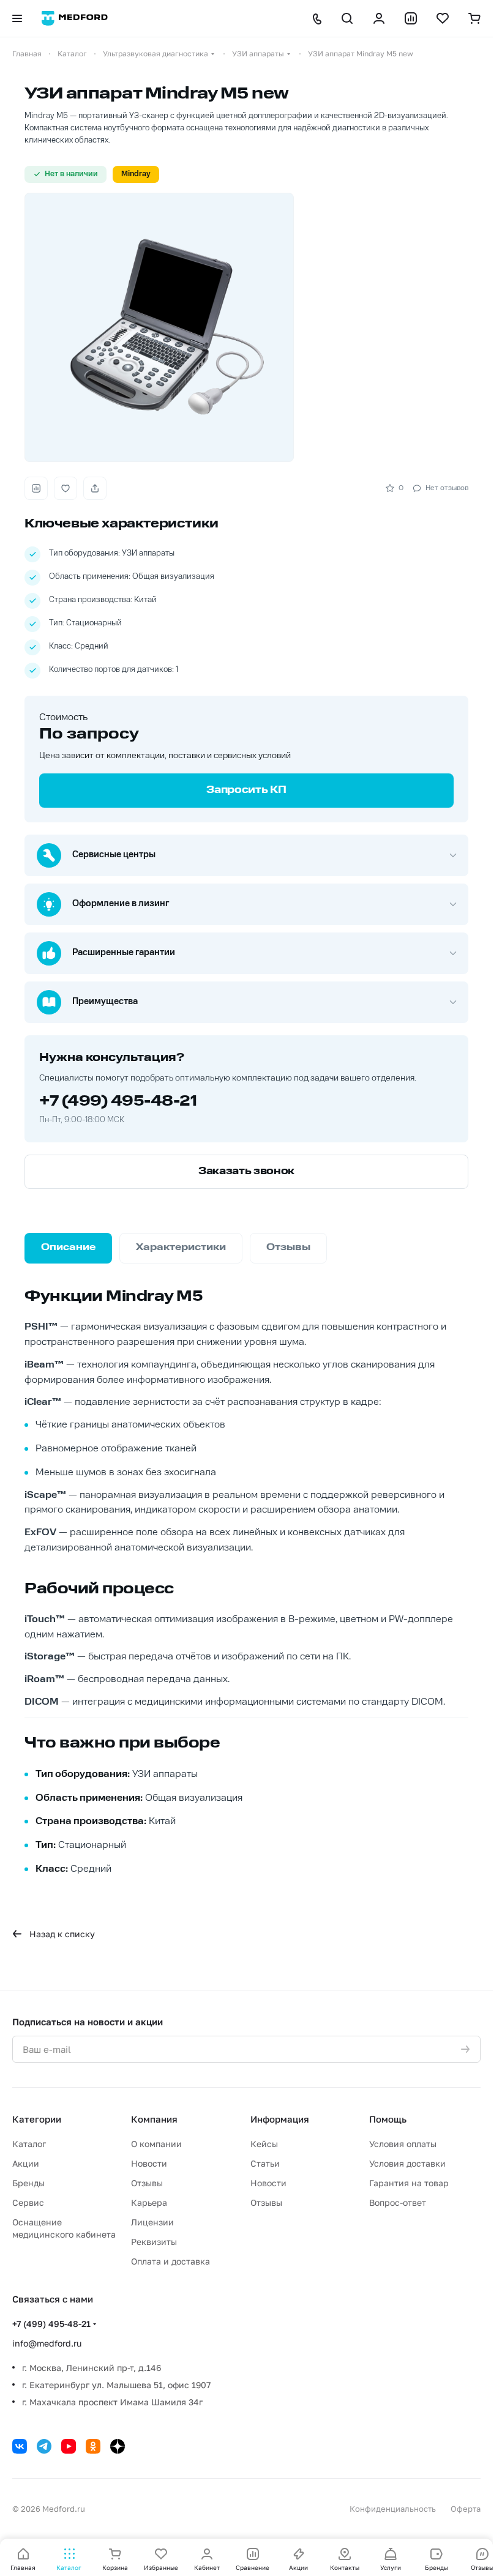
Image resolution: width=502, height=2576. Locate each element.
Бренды (28, 2183)
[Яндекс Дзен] (118, 2446)
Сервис (28, 2202)
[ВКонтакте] (20, 2446)
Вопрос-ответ (398, 2202)
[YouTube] (69, 2446)
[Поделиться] (95, 488)
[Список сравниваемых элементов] (411, 18)
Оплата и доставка (170, 2261)
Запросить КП (246, 791)
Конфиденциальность (393, 2509)
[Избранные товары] (443, 18)
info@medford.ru (47, 2343)
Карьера (149, 2202)
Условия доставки (407, 2163)
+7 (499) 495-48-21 (118, 1102)
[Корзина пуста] (474, 18)
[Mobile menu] (17, 18)
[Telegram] (44, 2446)
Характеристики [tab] (181, 1248)
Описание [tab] (68, 1248)
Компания (154, 2119)
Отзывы (147, 2183)
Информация (280, 2119)
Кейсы (264, 2144)
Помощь (388, 2119)
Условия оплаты (403, 2144)
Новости (149, 2163)
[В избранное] (66, 488)
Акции (26, 2163)
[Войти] (379, 18)
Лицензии (152, 2222)
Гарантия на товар (409, 2183)
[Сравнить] (36, 488)
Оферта (466, 2509)
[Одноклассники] (93, 2446)
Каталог (29, 2144)
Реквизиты (154, 2242)
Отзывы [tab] (288, 1248)
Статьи (265, 2163)
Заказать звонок (246, 1172)
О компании (156, 2144)
